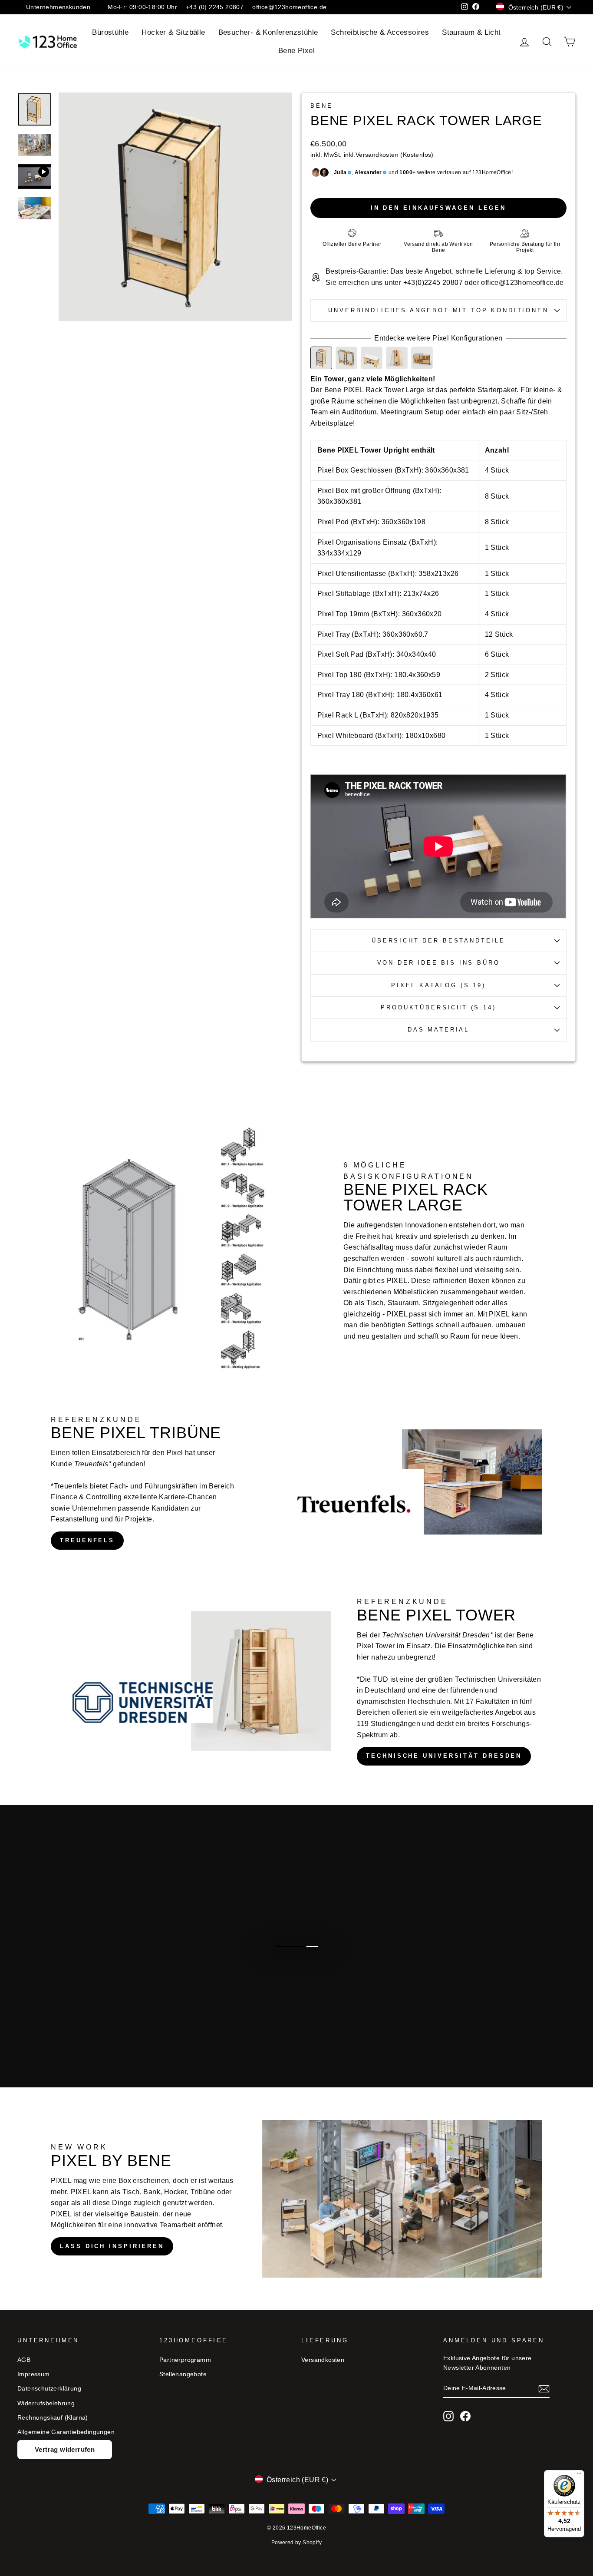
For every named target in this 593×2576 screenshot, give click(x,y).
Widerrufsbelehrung (46, 2403)
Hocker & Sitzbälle (173, 32)
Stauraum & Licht (471, 32)
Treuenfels (87, 1540)
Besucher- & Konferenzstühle (268, 32)
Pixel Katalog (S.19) (438, 985)
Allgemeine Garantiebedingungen (66, 2432)
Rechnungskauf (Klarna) (53, 2418)
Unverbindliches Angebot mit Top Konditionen (438, 310)
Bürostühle (110, 32)
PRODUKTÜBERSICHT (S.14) (438, 1007)
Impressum (34, 2374)
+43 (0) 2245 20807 (215, 7)
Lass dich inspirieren (112, 2246)
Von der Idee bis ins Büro (439, 963)
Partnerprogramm (185, 2360)
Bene (321, 106)
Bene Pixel (296, 51)
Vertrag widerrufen (65, 2449)
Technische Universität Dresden (444, 1756)
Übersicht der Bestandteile (438, 941)
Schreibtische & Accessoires (380, 32)
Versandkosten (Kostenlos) (395, 155)
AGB (24, 2360)
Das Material (438, 1030)
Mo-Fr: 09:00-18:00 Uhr (142, 7)
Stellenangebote (183, 2374)
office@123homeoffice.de (289, 7)
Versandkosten (323, 2360)
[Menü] (579, 2475)
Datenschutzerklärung (49, 2389)
